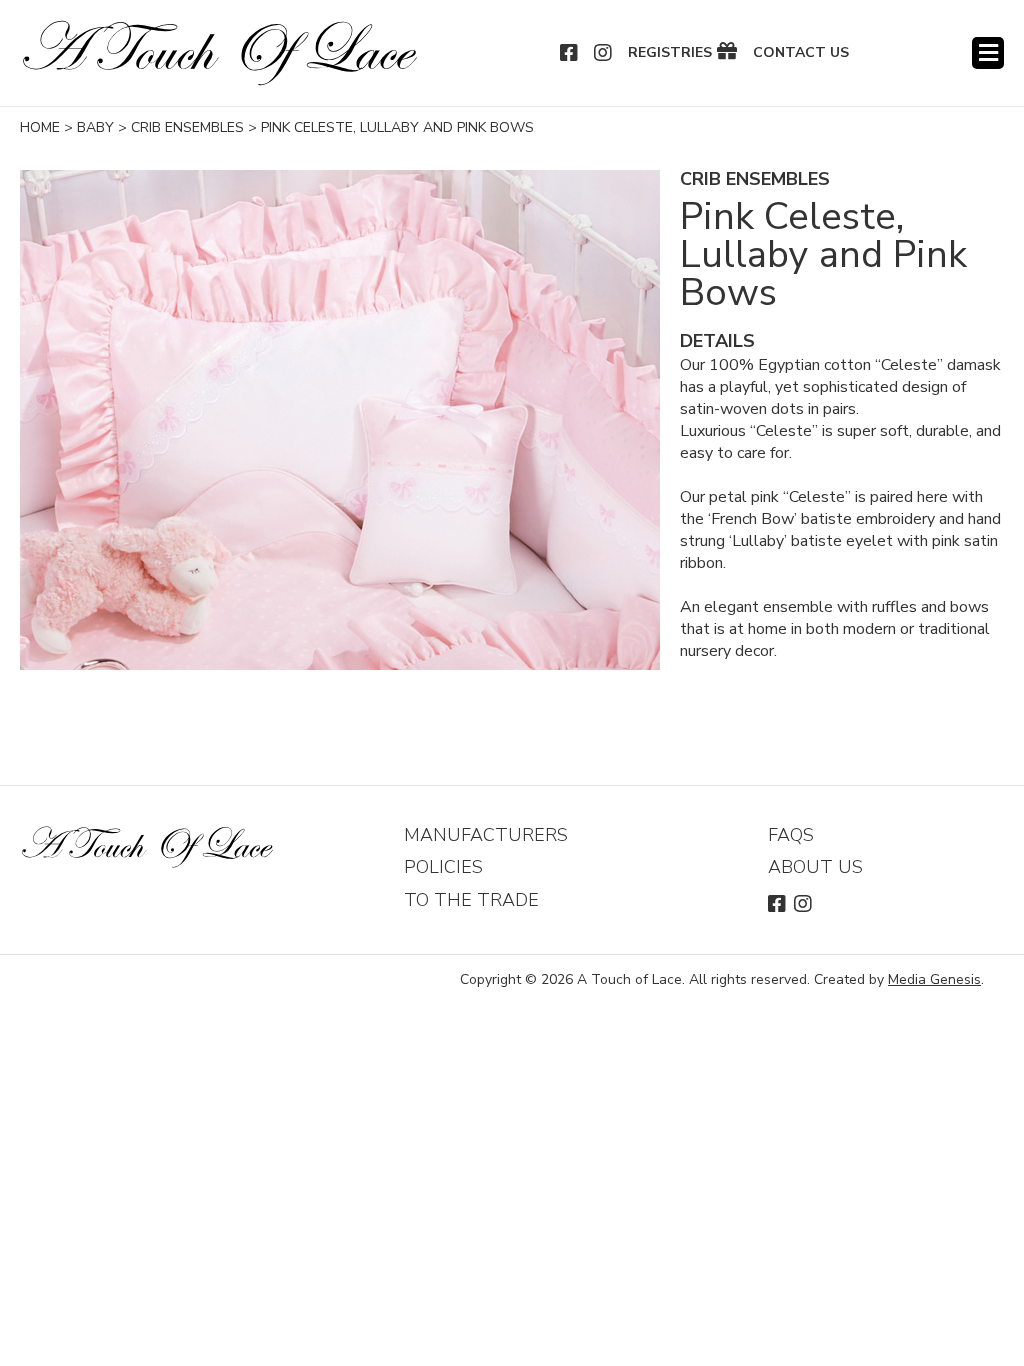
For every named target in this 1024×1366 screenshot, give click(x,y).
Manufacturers (486, 835)
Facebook (570, 53)
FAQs (791, 835)
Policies (443, 867)
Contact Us (801, 53)
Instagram (604, 53)
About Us (815, 867)
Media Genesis (934, 979)
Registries (670, 53)
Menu (988, 53)
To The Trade (471, 900)
